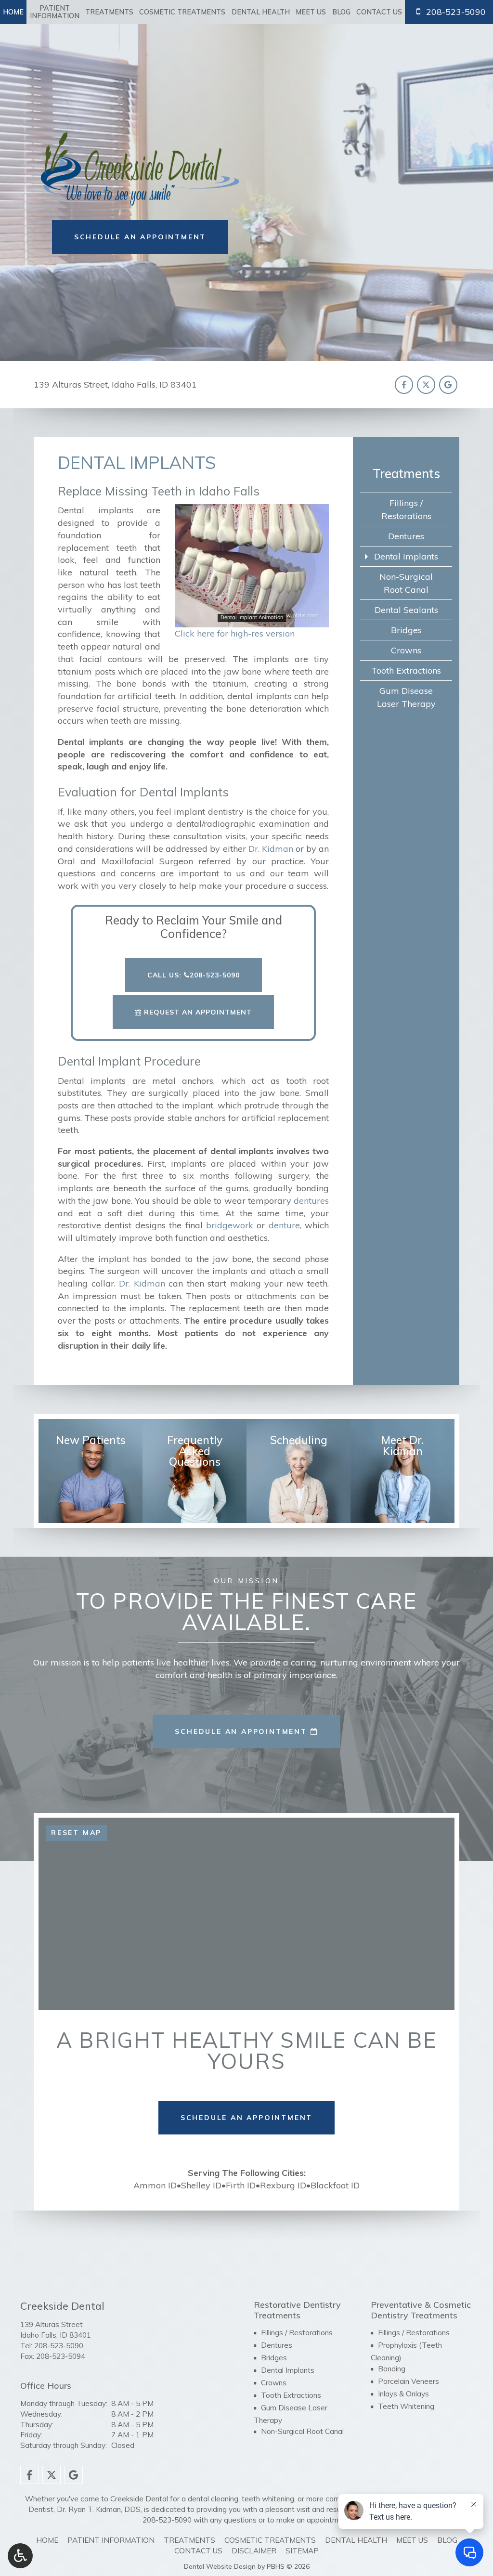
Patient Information (111, 2540)
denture (284, 1225)
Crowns (406, 650)
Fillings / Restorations (406, 509)
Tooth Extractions (406, 670)
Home (13, 12)
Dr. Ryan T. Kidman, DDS (99, 2509)
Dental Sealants (406, 610)
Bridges (406, 630)
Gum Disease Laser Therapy (406, 697)
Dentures (406, 536)
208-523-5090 (59, 2346)
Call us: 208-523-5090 (194, 975)
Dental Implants (406, 556)
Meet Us (311, 12)
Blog (341, 12)
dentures (311, 1201)
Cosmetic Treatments (182, 12)
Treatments (109, 12)
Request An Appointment (197, 1012)
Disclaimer (254, 2551)
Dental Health (261, 12)
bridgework (230, 1225)
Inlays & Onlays (403, 2394)
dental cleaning (213, 2499)
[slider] (251, 620)
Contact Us (379, 12)
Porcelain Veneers (409, 2381)
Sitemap (302, 2551)
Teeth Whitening (406, 2406)
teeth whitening (268, 2499)
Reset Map (76, 1833)
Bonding (392, 2369)
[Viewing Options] (20, 2556)
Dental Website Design (220, 2566)
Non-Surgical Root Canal (406, 583)
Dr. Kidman (271, 849)
